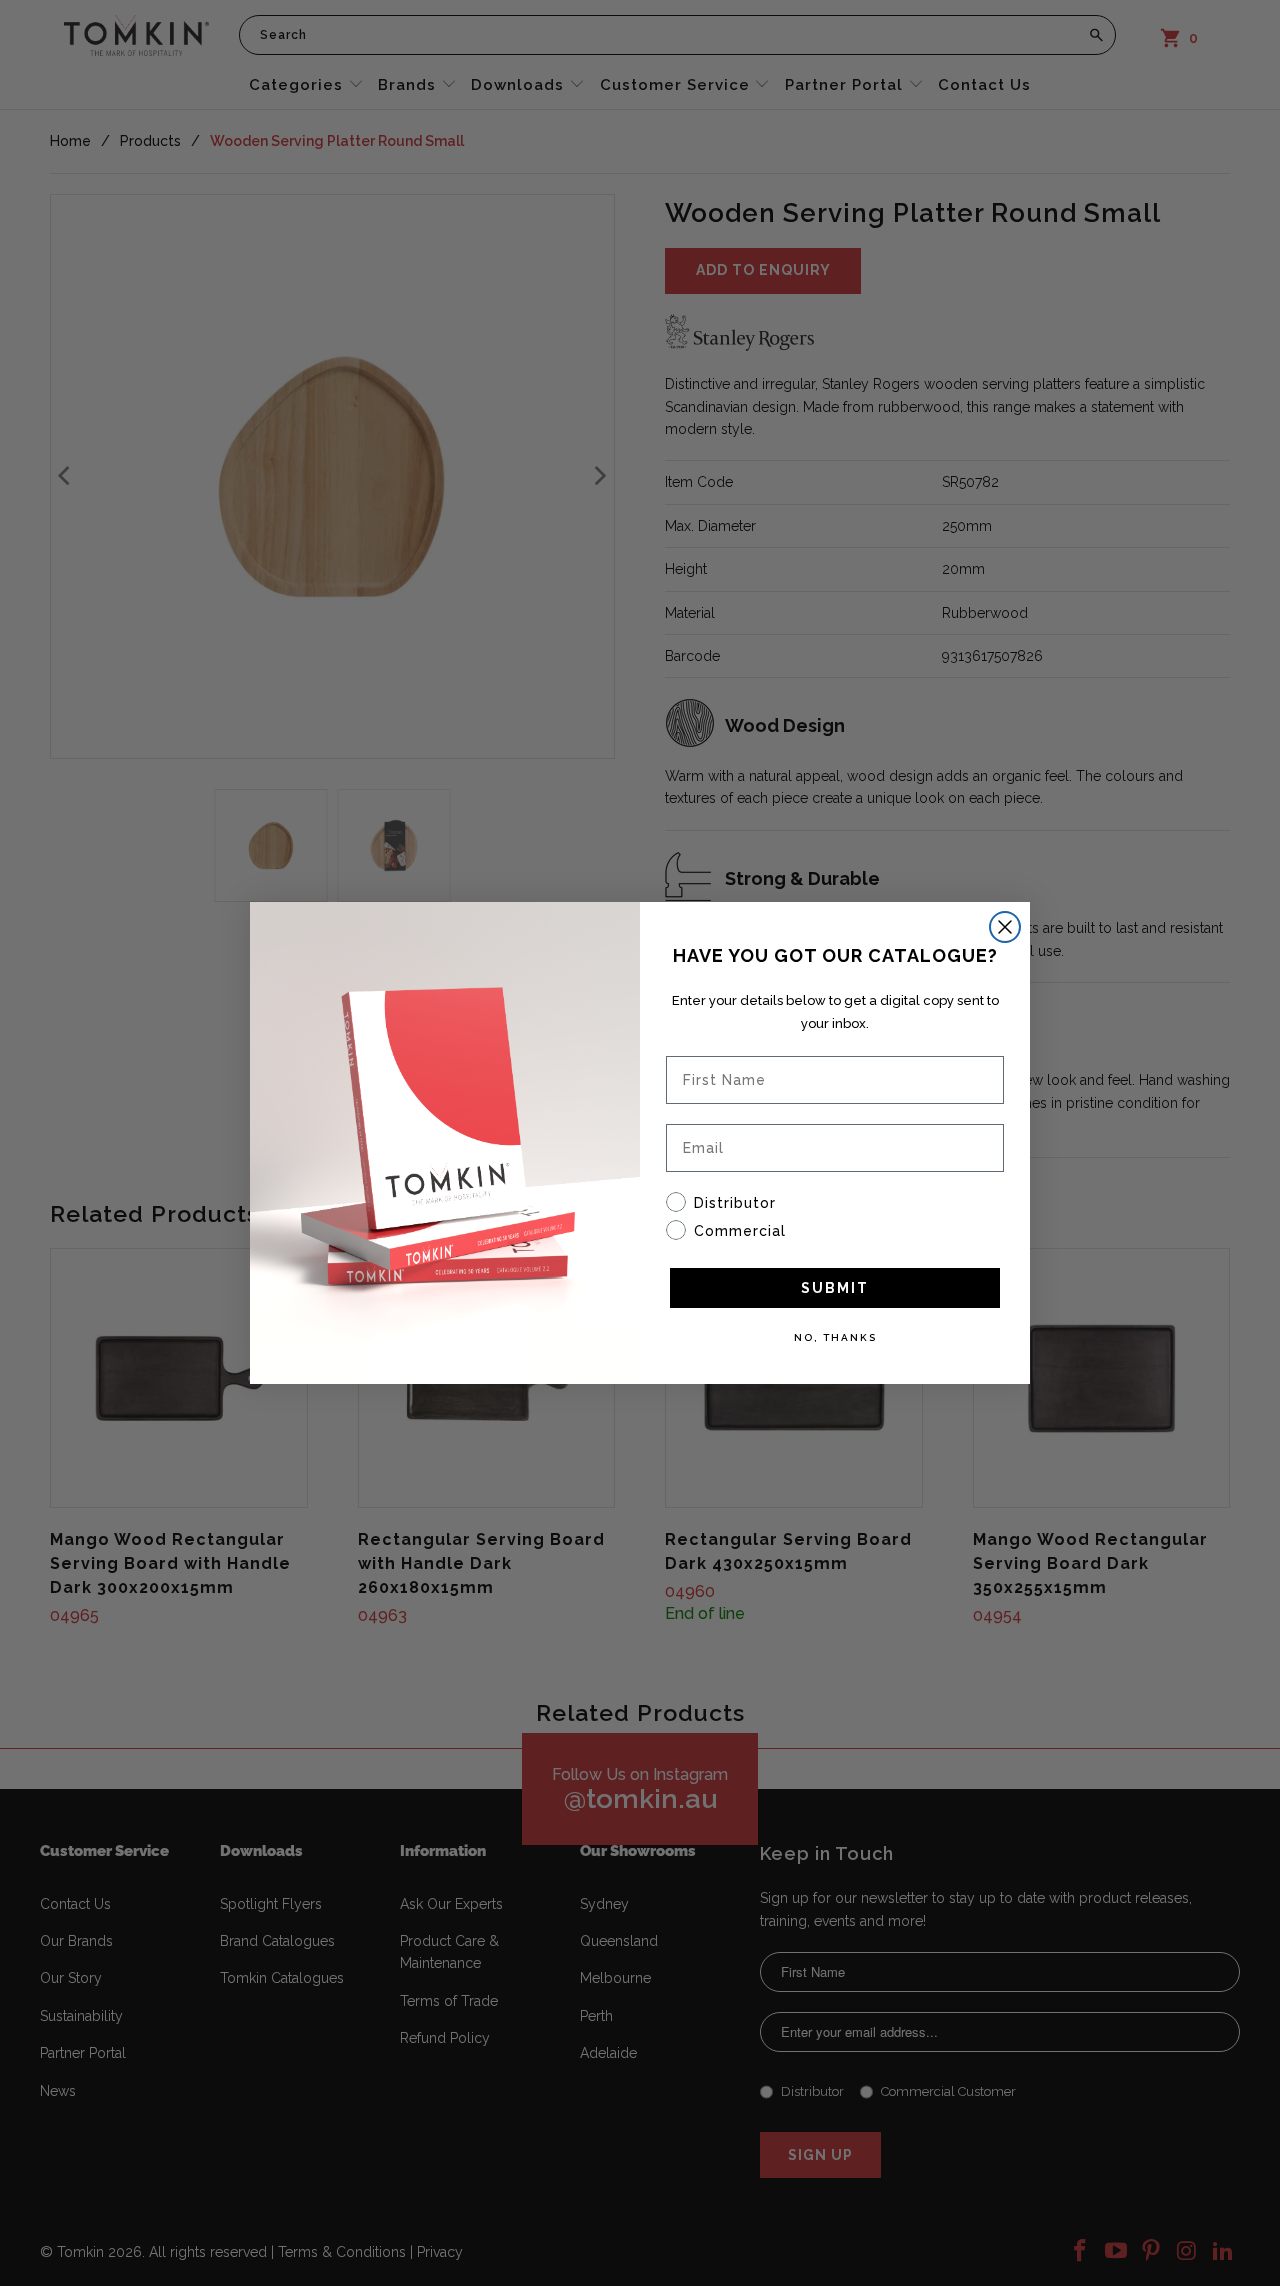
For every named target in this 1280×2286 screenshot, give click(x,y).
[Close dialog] (1005, 927)
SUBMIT (835, 1288)
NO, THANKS (835, 1337)
